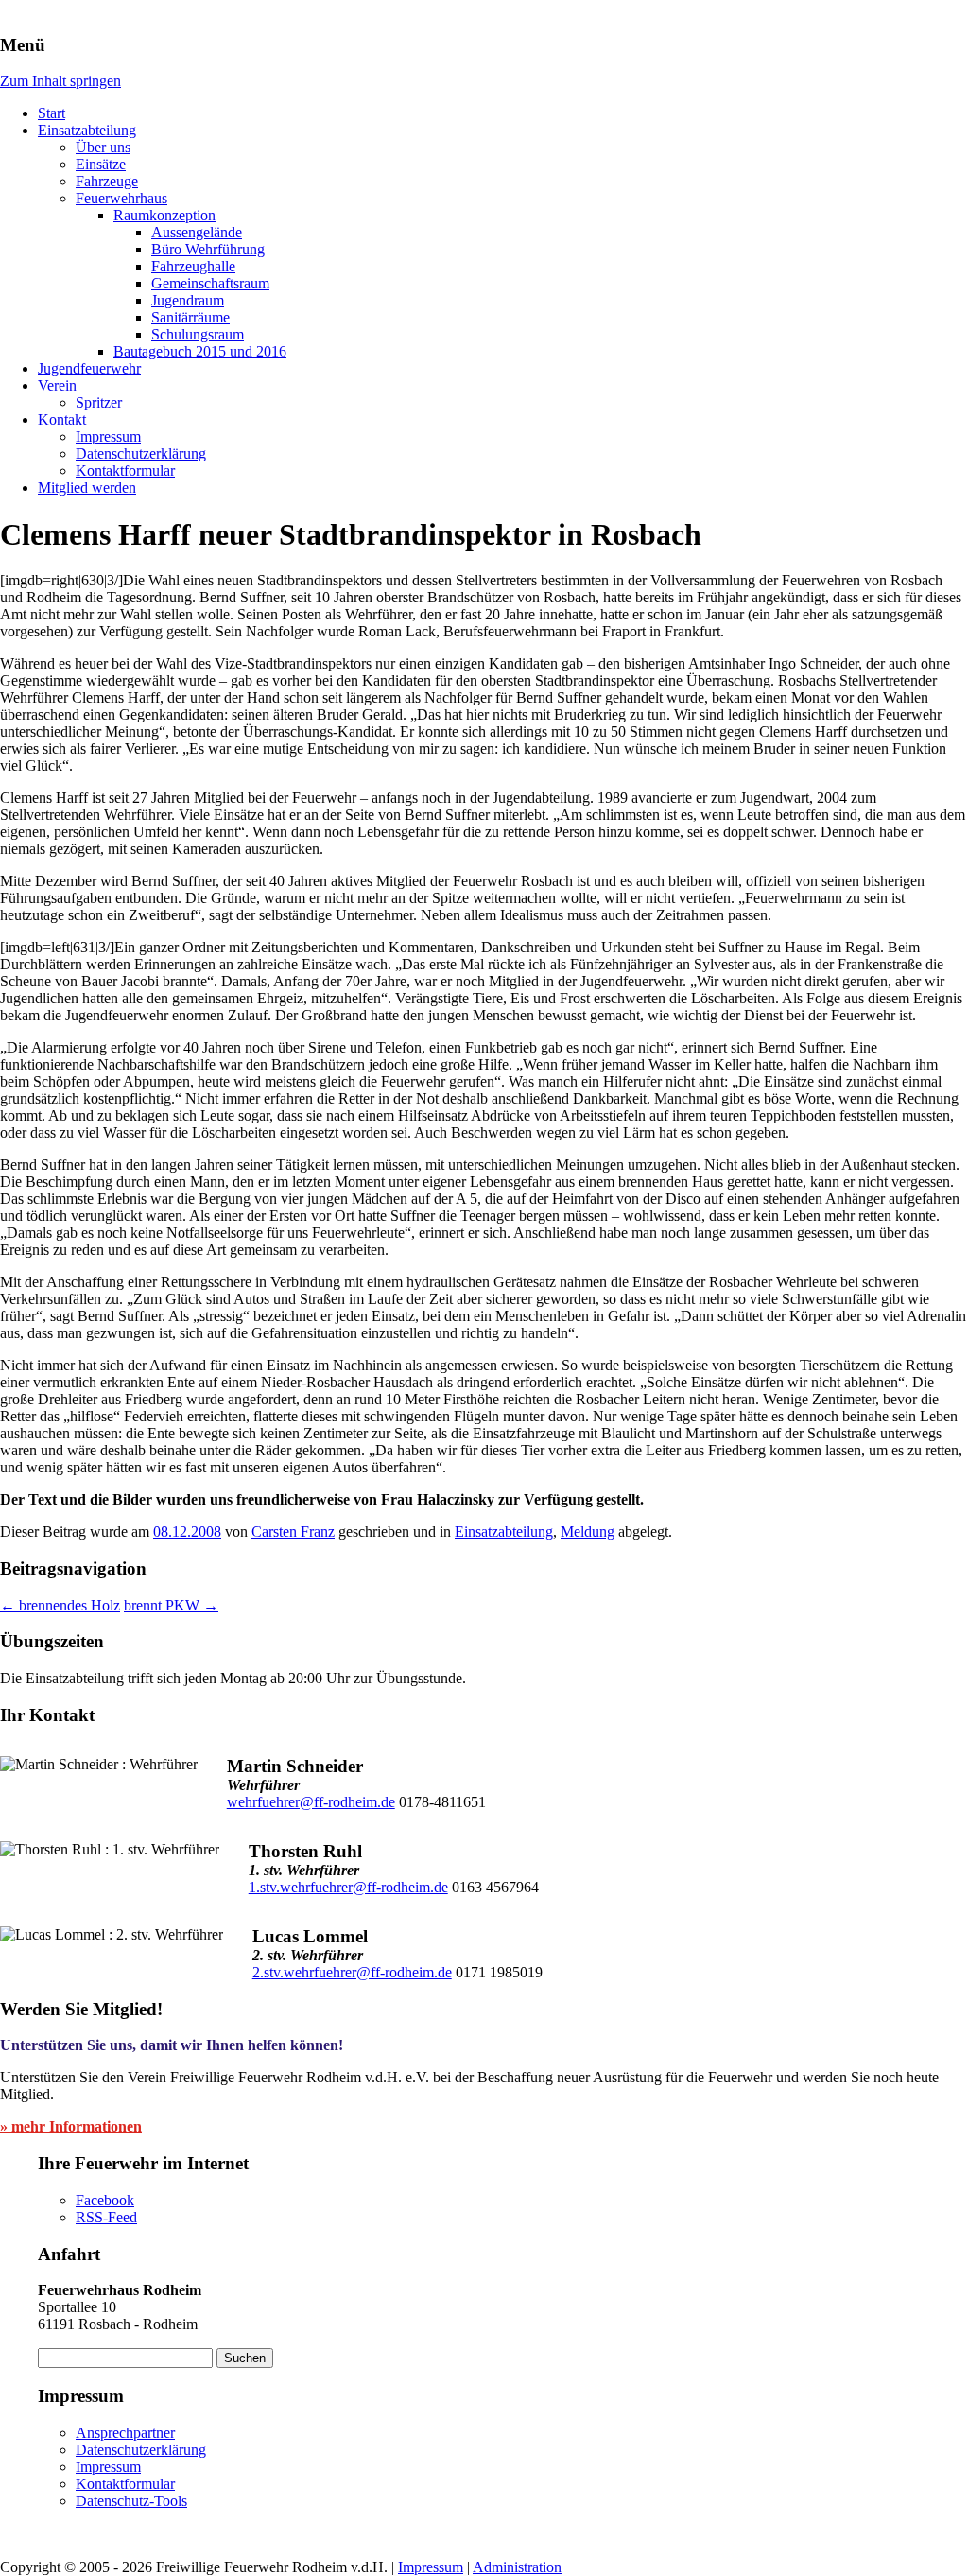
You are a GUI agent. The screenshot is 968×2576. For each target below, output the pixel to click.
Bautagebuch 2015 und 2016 (200, 351)
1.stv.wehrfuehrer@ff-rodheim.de (348, 1887)
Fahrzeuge (107, 181)
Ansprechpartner (125, 2433)
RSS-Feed (106, 2217)
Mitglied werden (87, 487)
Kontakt (62, 419)
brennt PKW (171, 1605)
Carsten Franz (293, 1532)
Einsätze (101, 164)
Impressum (108, 436)
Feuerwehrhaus (121, 198)
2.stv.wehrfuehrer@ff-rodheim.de (352, 1972)
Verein (57, 385)
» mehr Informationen (71, 2126)
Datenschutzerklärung (141, 453)
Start (52, 113)
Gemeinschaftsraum (210, 283)
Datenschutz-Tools (131, 2501)
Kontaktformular (125, 470)
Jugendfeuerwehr (89, 368)
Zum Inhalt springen (60, 81)
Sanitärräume (190, 317)
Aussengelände (197, 232)
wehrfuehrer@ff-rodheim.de (311, 1802)
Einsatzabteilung (87, 130)
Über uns (103, 147)
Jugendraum (188, 300)
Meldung (588, 1532)
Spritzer (99, 402)
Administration (517, 2567)
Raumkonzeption (164, 215)
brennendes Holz (60, 1605)
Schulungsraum (198, 334)
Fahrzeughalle (193, 266)
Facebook (105, 2200)
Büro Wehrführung (208, 249)
